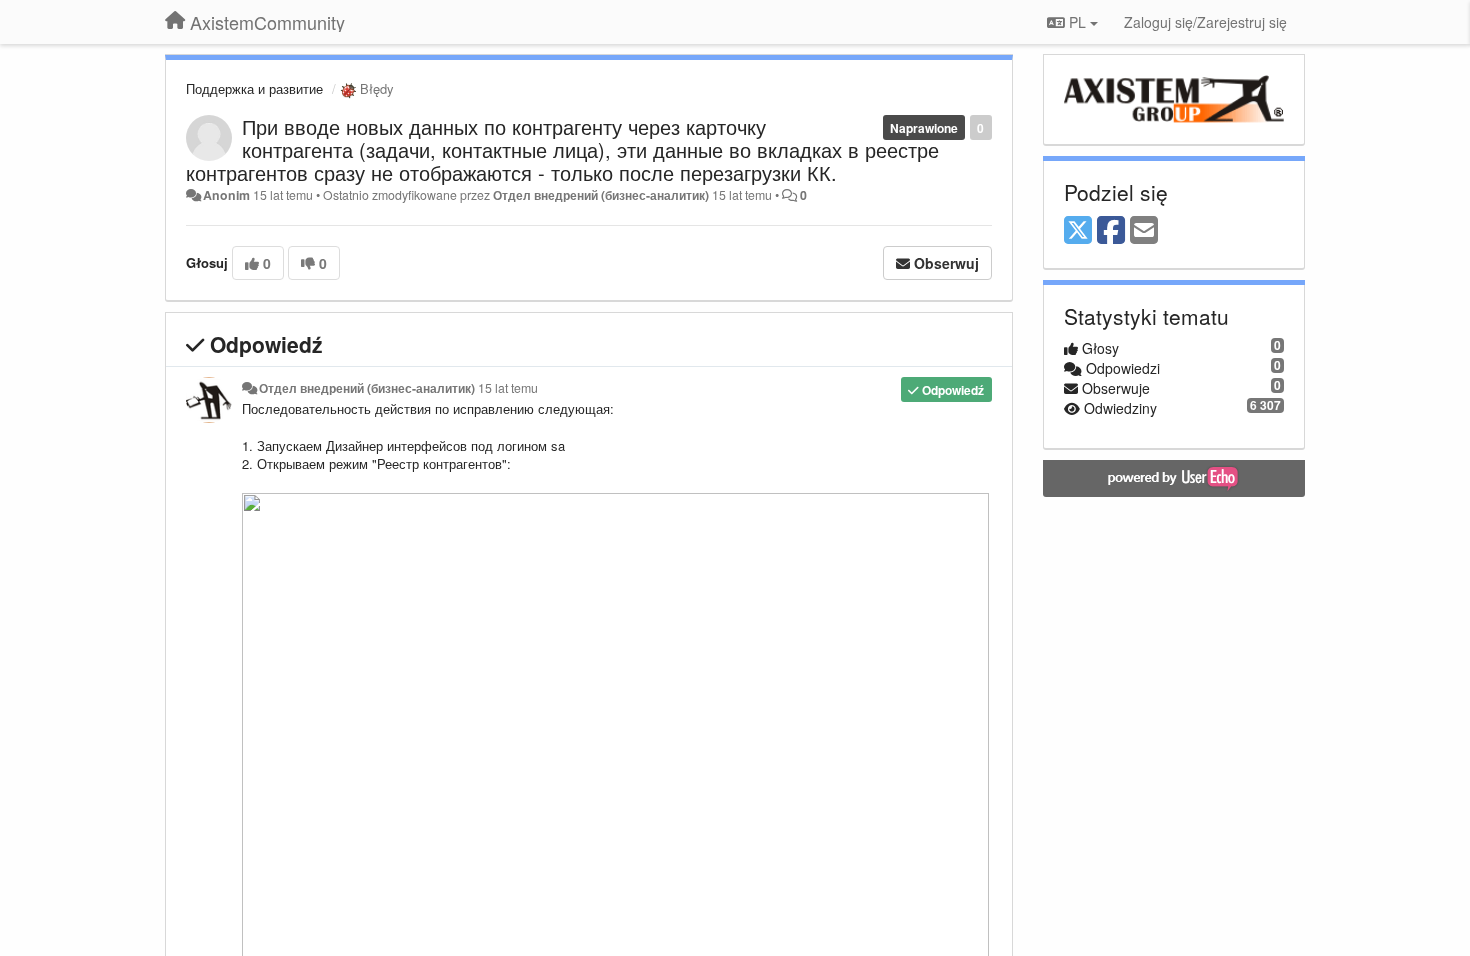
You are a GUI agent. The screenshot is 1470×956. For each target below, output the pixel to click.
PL (1077, 22)
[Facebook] (1111, 231)
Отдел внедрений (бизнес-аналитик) (601, 195)
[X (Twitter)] (1078, 231)
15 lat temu (508, 388)
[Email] (1144, 231)
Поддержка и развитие (254, 88)
